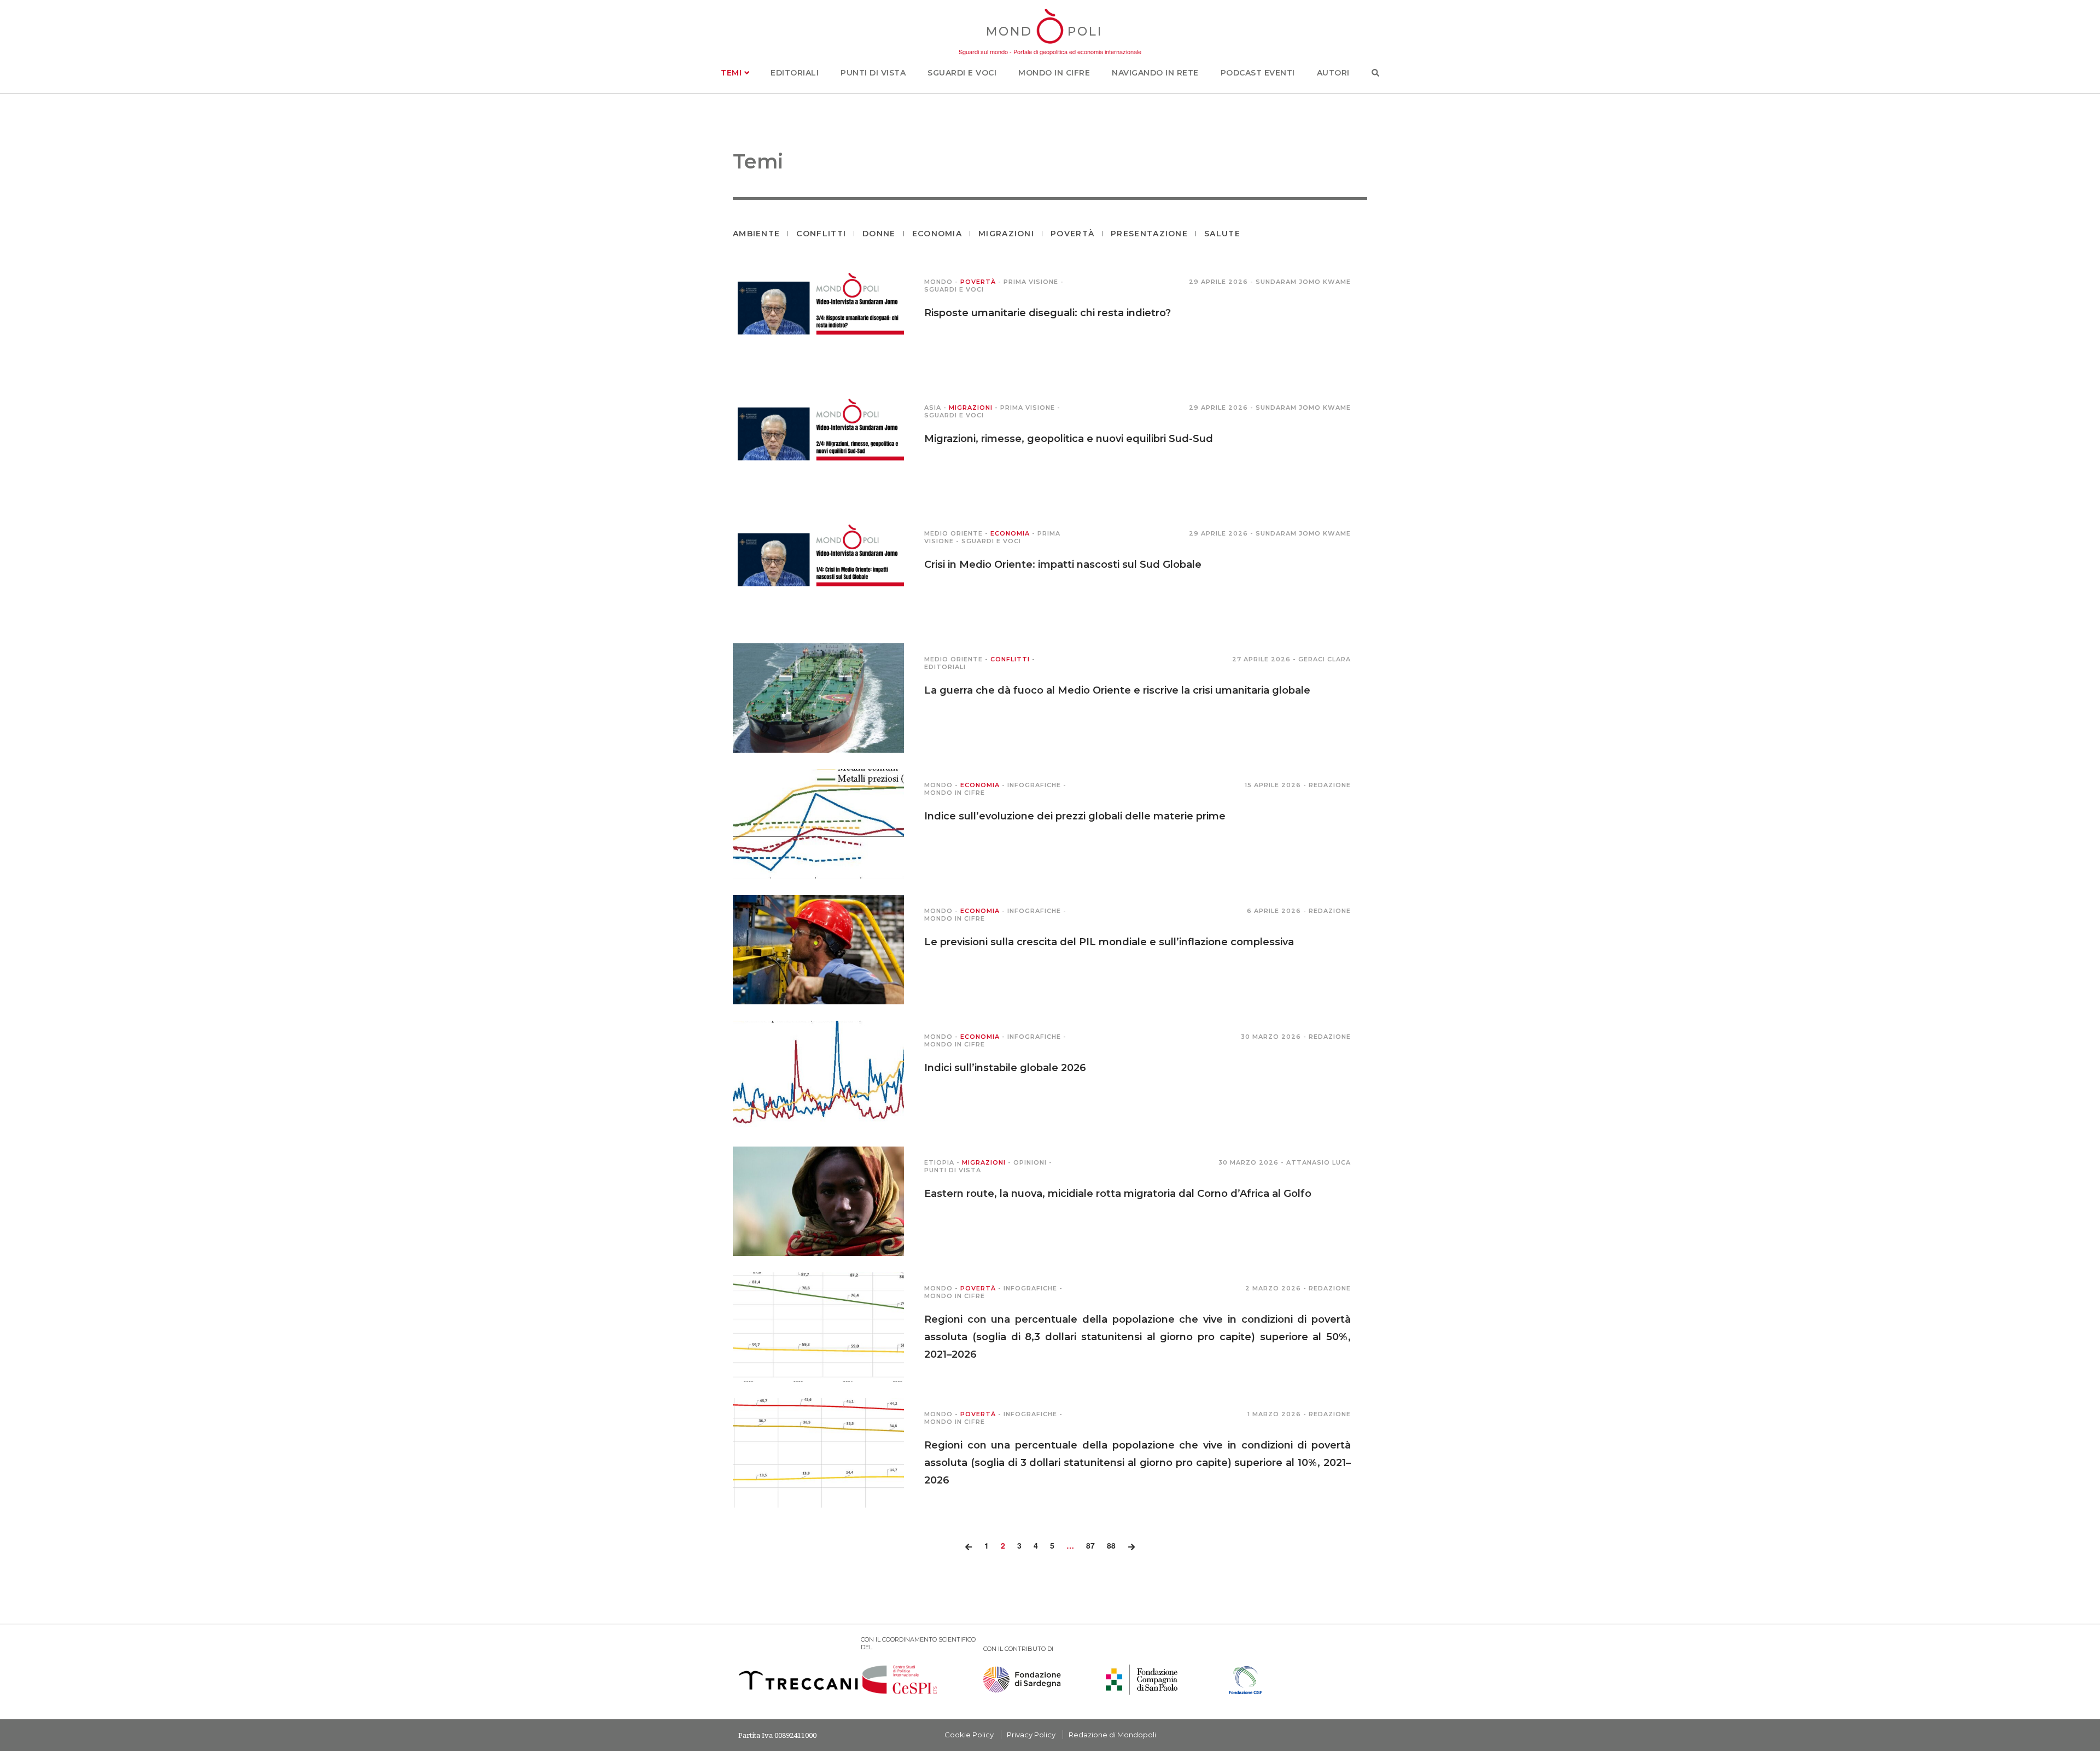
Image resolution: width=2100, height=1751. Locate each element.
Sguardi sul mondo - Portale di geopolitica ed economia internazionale (1050, 51)
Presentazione (1149, 234)
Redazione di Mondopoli (1112, 1735)
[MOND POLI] (1050, 45)
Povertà (1072, 234)
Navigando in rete (1155, 73)
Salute (1222, 234)
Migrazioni (1006, 234)
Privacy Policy (1031, 1735)
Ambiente (756, 234)
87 (1090, 1545)
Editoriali (795, 73)
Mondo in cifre (1054, 73)
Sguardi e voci (962, 73)
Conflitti (821, 234)
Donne (879, 234)
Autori (1333, 73)
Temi (733, 73)
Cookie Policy (969, 1735)
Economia (937, 234)
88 (1111, 1545)
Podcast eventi (1258, 73)
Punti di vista (873, 73)
